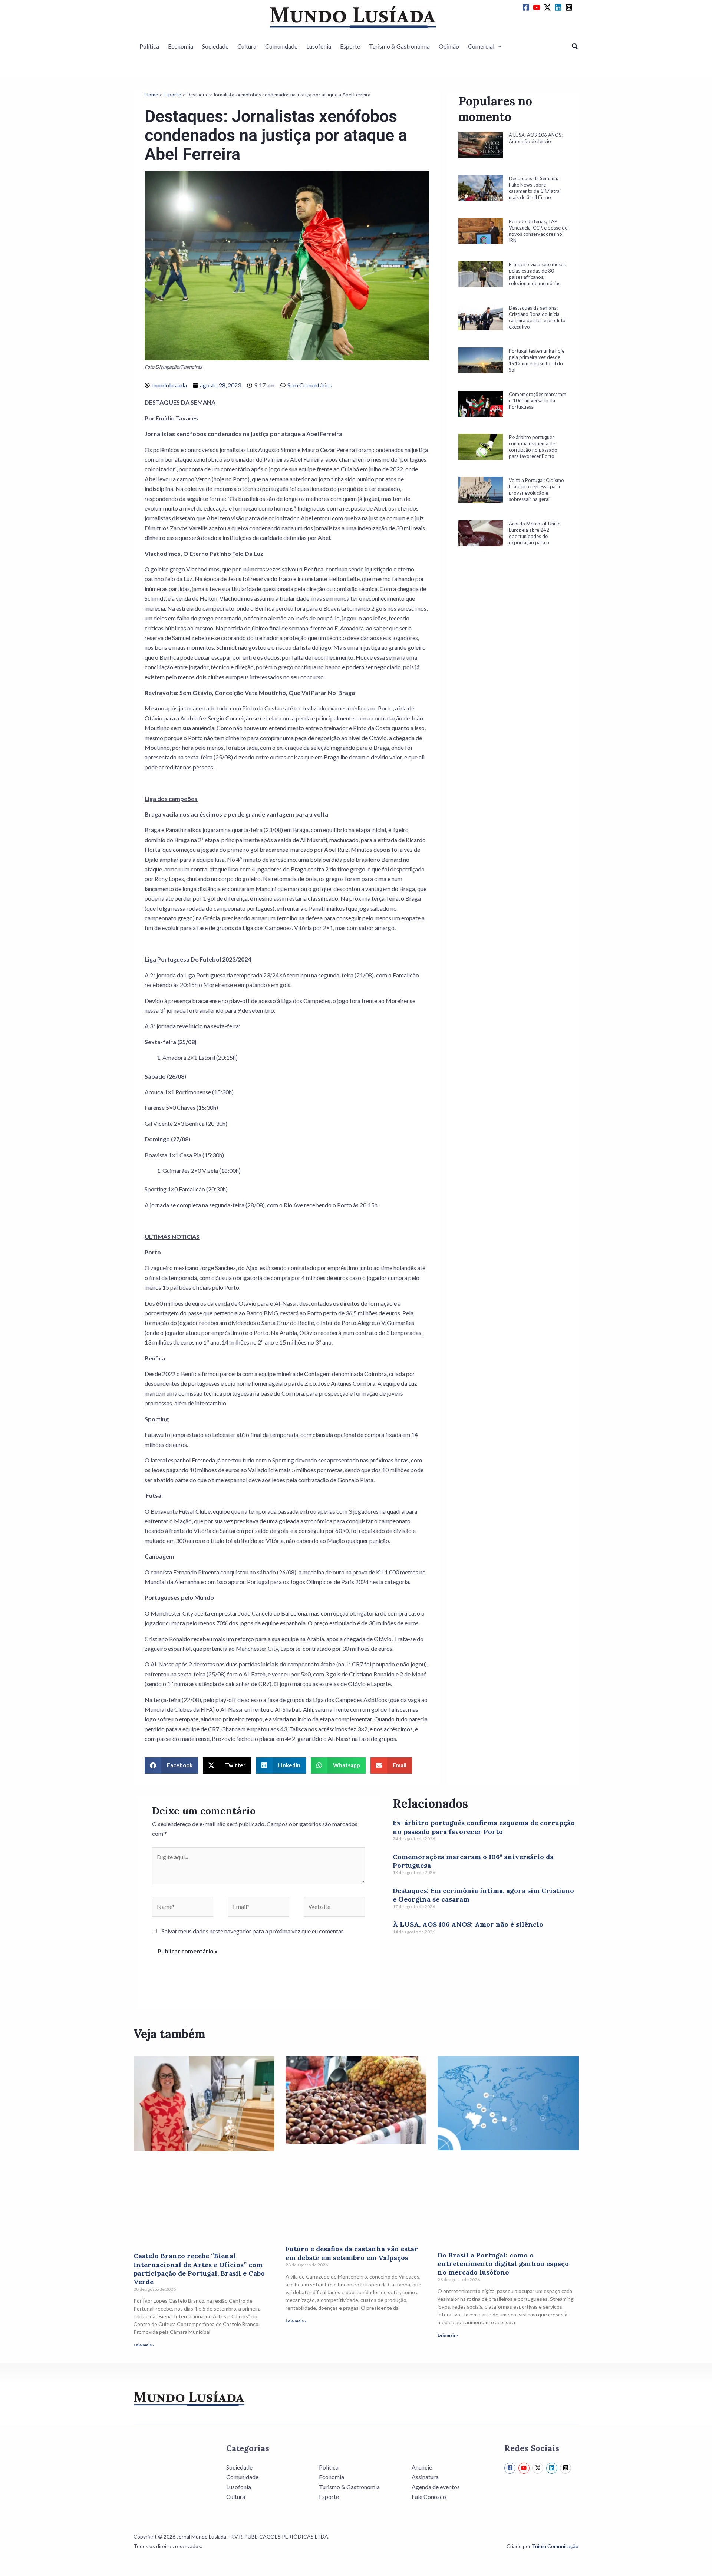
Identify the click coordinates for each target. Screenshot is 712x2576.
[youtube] (538, 7)
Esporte (350, 46)
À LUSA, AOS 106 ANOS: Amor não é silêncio (468, 1924)
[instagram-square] (570, 7)
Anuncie (422, 2467)
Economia (181, 46)
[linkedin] (559, 7)
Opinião (449, 46)
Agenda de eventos (436, 2487)
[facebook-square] (527, 7)
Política (149, 46)
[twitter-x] (548, 7)
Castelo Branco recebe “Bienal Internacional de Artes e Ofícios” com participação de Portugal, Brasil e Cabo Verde (199, 2269)
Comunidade (281, 46)
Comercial (481, 46)
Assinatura (425, 2477)
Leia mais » (144, 2345)
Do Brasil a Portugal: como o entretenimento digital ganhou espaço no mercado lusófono (503, 2264)
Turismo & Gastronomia (399, 46)
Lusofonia (319, 46)
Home (151, 95)
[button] (498, 46)
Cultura (247, 46)
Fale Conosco (429, 2496)
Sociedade (215, 46)
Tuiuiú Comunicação (555, 2546)
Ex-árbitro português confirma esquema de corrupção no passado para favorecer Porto (484, 1827)
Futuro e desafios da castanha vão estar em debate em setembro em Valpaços (352, 2253)
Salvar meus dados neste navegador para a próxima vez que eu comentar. (253, 1931)
